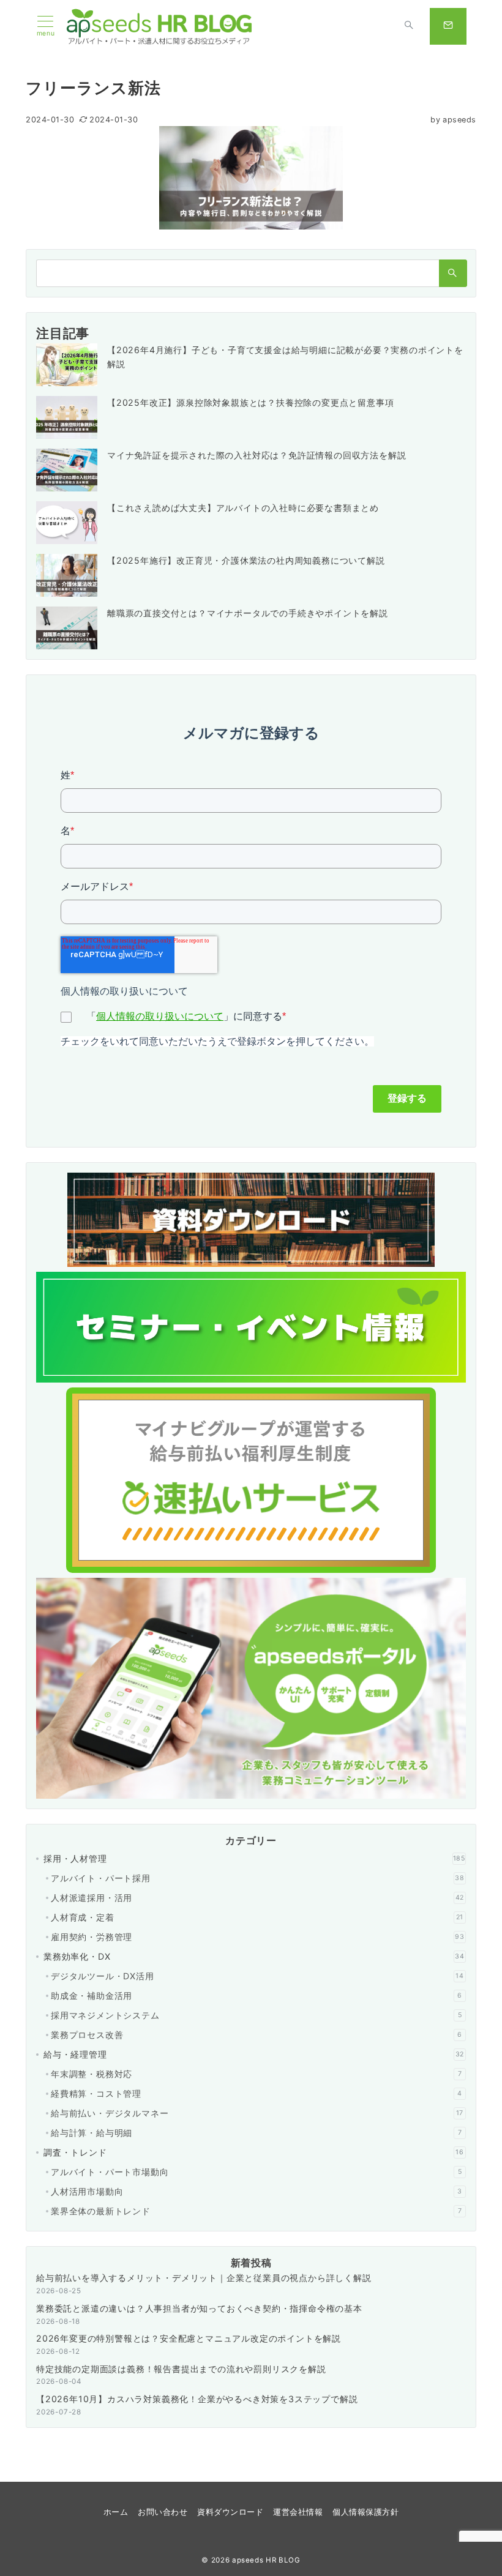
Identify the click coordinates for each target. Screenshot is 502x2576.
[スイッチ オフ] (409, 26)
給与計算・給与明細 (256, 2133)
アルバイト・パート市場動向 (256, 2172)
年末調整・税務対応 (256, 2074)
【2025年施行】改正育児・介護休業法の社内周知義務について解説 (246, 560)
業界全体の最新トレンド (256, 2211)
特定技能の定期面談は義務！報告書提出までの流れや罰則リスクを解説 (181, 2369)
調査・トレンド (254, 2152)
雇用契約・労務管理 (258, 1937)
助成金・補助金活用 (257, 1995)
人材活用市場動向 (257, 2191)
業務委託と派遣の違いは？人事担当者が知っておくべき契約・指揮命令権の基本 (199, 2308)
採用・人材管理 (254, 1858)
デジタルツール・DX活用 (257, 1976)
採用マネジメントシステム (256, 2015)
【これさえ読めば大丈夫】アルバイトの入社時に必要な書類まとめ (243, 508)
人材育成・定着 (257, 1917)
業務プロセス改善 (257, 2035)
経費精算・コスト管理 (257, 2093)
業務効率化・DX (254, 1956)
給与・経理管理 (254, 2054)
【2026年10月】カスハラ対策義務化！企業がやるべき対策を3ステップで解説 (197, 2399)
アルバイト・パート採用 (258, 1878)
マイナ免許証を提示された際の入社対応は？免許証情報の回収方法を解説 (257, 455)
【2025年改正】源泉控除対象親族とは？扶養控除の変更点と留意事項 (250, 402)
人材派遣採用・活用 (257, 1898)
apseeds (453, 120)
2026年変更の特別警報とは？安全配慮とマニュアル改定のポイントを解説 (189, 2338)
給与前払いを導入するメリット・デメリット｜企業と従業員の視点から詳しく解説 (204, 2278)
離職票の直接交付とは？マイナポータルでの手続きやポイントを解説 (248, 613)
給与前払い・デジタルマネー (257, 2113)
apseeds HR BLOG (266, 2560)
